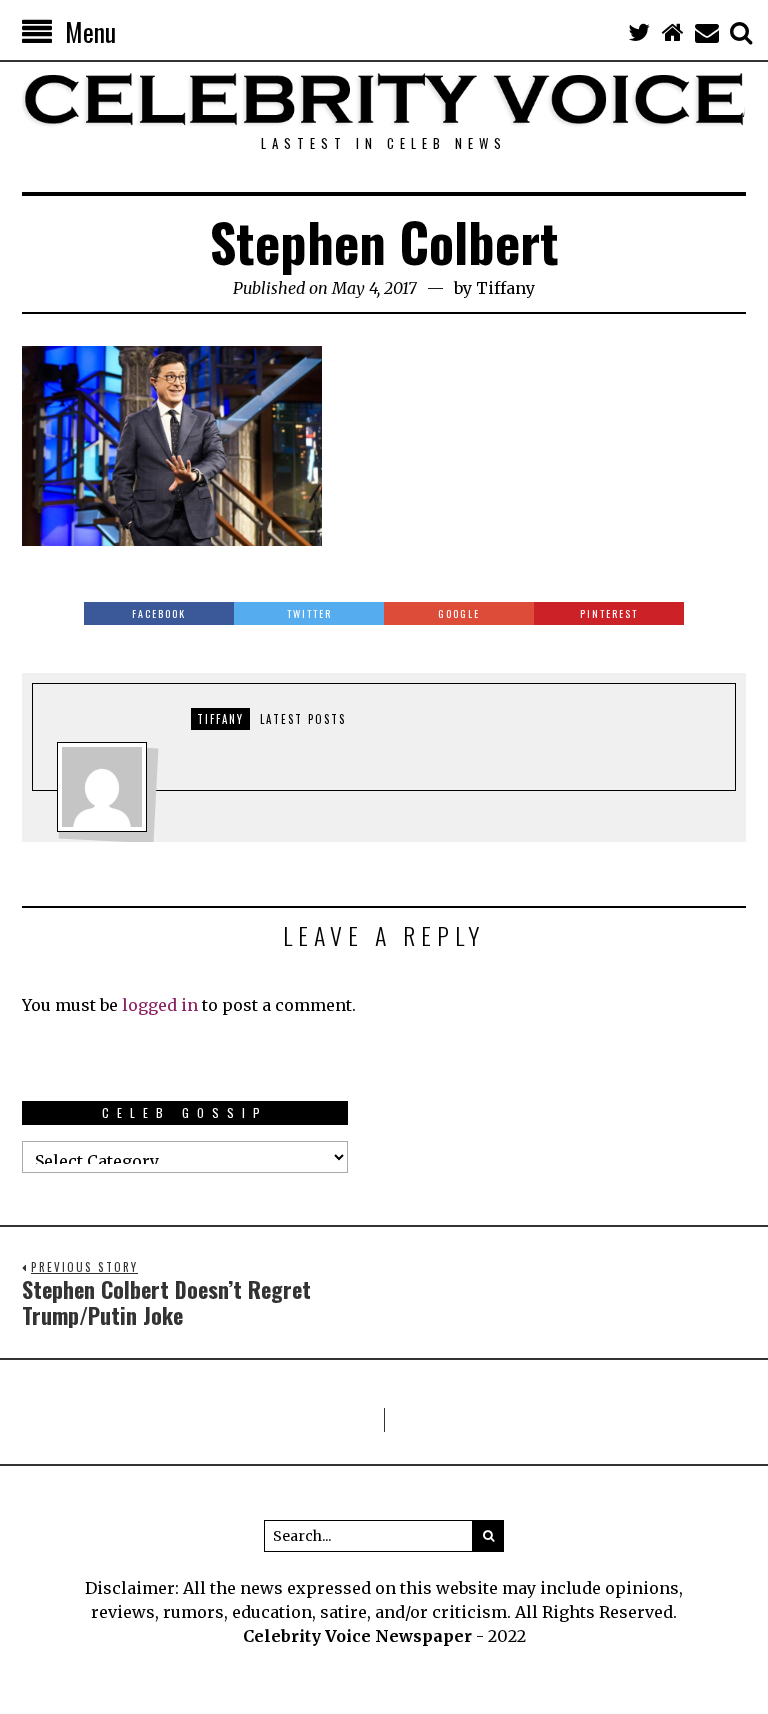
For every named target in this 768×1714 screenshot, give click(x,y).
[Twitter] (639, 32)
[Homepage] (673, 32)
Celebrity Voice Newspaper (357, 1636)
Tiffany (505, 288)
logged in (160, 1005)
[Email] (707, 32)
